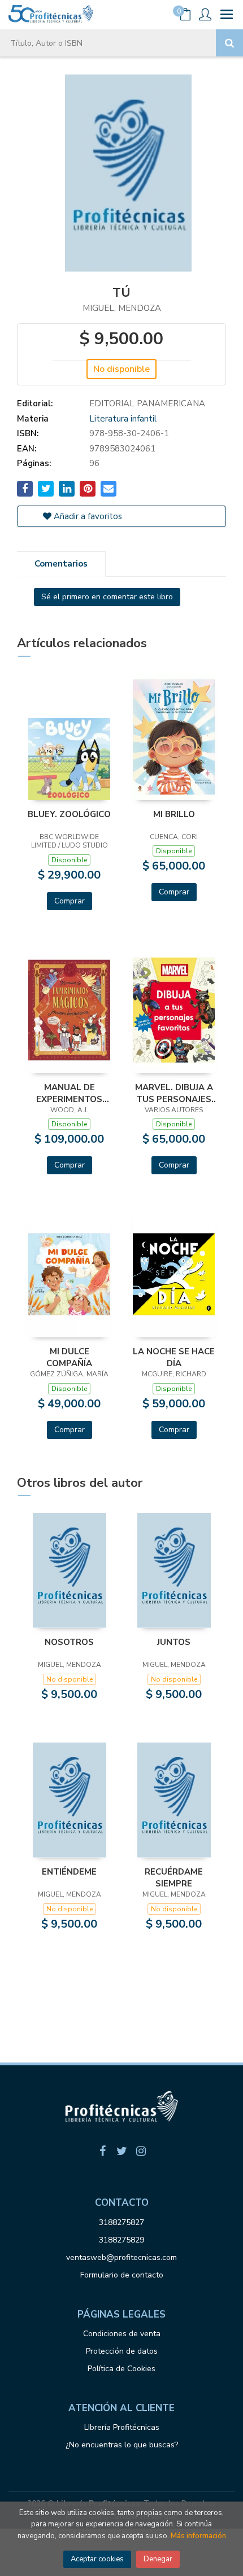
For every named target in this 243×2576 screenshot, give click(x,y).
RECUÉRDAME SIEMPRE (174, 1877)
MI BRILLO (174, 814)
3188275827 (121, 2222)
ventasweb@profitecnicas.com (121, 2257)
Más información (198, 2536)
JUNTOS (174, 1642)
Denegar (158, 2559)
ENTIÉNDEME (69, 1872)
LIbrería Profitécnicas (122, 2427)
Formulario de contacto (122, 2275)
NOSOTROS (69, 1642)
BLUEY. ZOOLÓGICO (69, 814)
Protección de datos (122, 2351)
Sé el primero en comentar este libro (107, 597)
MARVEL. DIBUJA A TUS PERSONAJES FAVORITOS (174, 1093)
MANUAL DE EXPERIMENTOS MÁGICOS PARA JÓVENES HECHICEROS (69, 1093)
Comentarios (61, 564)
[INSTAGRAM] (141, 2151)
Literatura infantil (123, 419)
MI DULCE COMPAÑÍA (69, 1357)
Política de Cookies (121, 2369)
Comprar (70, 901)
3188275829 (121, 2240)
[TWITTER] (121, 2151)
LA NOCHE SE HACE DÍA (174, 1357)
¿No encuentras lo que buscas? (122, 2445)
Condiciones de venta (122, 2334)
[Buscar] (229, 43)
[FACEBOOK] (102, 2151)
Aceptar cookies (97, 2559)
